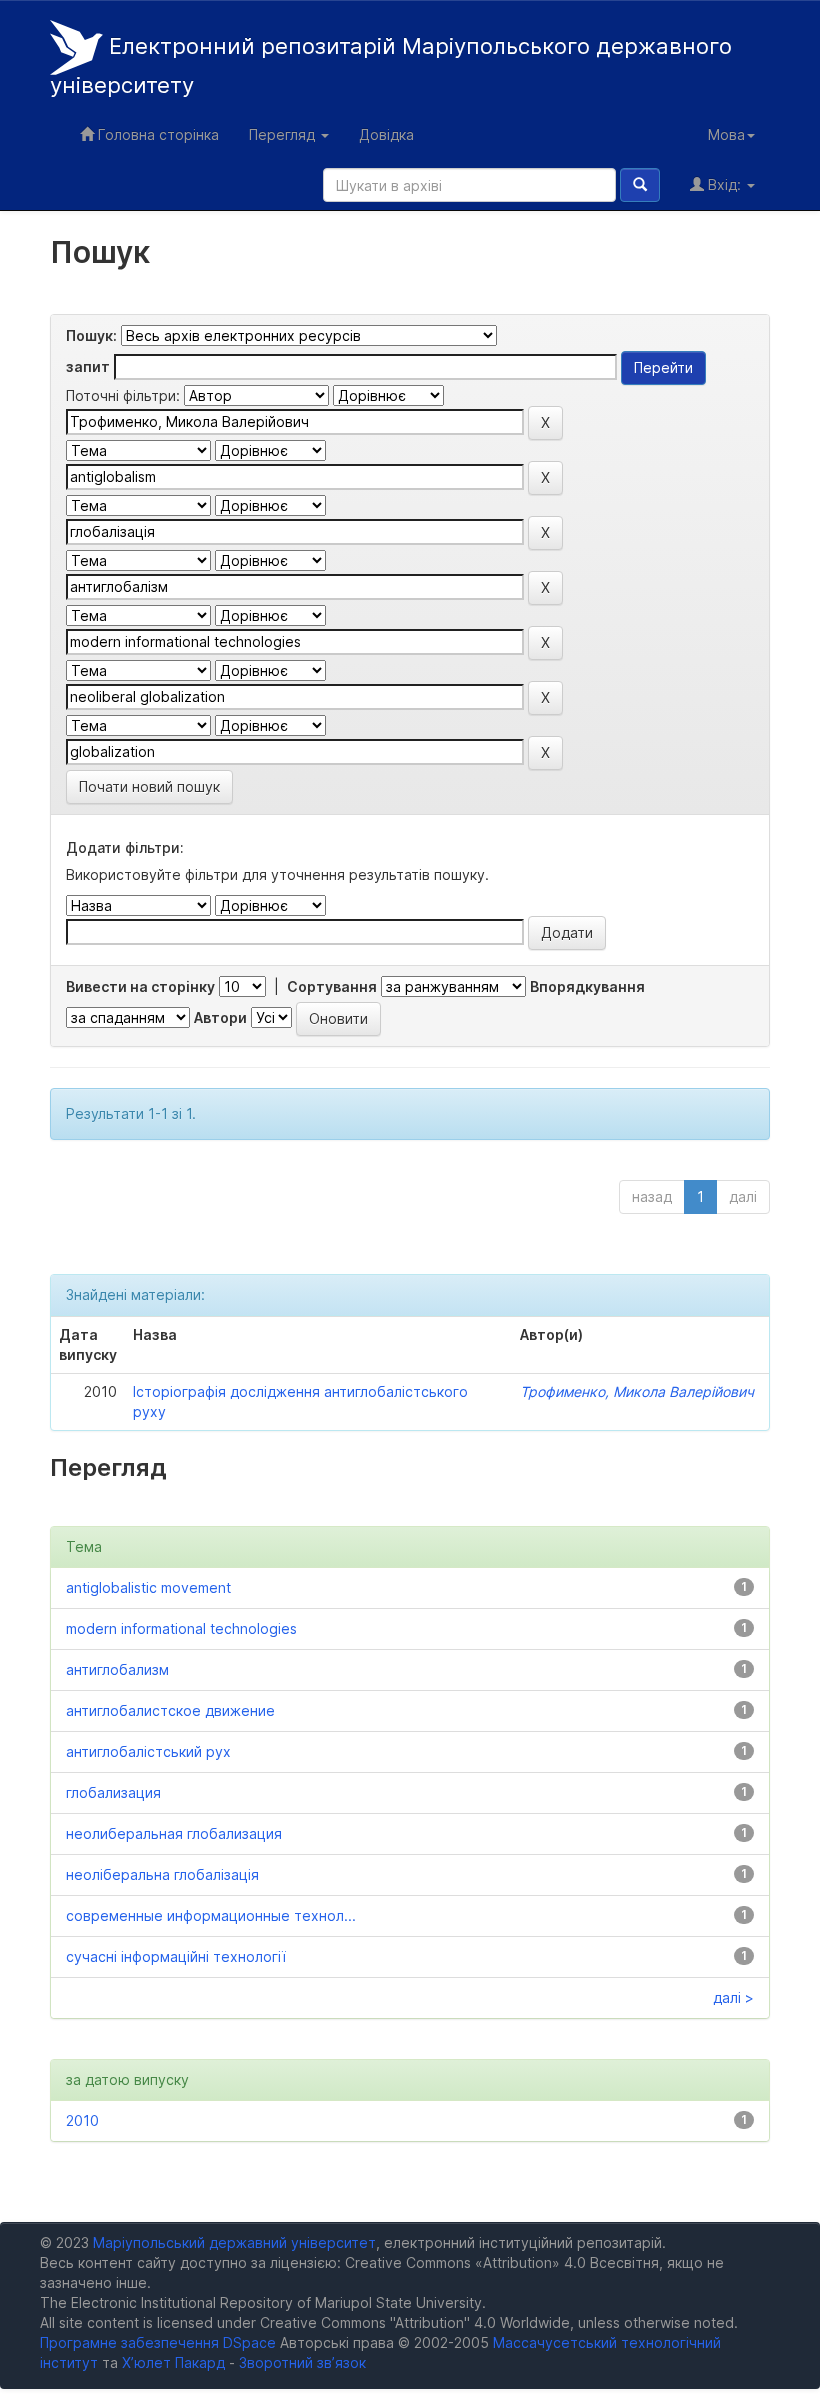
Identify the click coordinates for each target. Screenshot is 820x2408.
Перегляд (284, 134)
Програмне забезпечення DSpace (158, 2342)
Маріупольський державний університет (234, 2242)
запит (88, 366)
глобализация (113, 1792)
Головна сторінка (156, 134)
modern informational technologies (181, 1628)
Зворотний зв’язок (302, 2362)
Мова (726, 134)
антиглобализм (117, 1669)
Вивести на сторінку (140, 986)
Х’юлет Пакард (173, 2362)
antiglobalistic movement (148, 1587)
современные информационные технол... (211, 1915)
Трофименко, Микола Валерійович (637, 1391)
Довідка (386, 134)
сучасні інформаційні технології (176, 1956)
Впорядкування (587, 986)
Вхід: (724, 184)
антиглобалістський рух (148, 1751)
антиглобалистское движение (170, 1710)
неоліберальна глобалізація (162, 1874)
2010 (82, 2120)
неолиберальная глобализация (174, 1833)
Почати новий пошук (149, 786)
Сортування (332, 986)
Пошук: (91, 335)
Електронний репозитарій (391, 66)
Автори (220, 1017)
